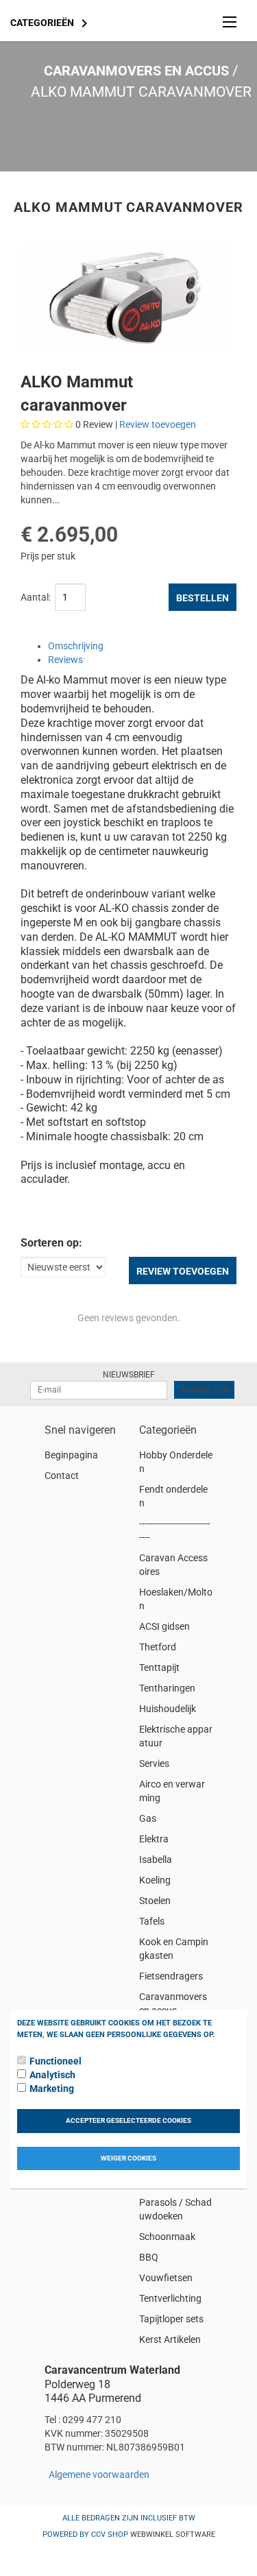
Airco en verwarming (172, 1791)
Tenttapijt (159, 1668)
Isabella (156, 1859)
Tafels (152, 1921)
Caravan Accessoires (173, 1565)
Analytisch (52, 2075)
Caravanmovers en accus (136, 71)
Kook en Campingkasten (174, 1949)
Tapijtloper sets (171, 2319)
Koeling (155, 1880)
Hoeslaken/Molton (176, 1599)
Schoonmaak (167, 2237)
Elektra (154, 1839)
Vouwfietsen (166, 2278)
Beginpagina (71, 1455)
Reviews (65, 660)
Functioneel (56, 2061)
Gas (148, 1818)
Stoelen (155, 1901)
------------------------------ (175, 1530)
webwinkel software (173, 2535)
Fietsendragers (171, 1976)
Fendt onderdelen (173, 1496)
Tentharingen (167, 1688)
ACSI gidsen (164, 1626)
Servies (154, 1764)
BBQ (149, 2257)
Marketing (52, 2089)
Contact (62, 1476)
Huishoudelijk (168, 1709)
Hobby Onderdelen (176, 1462)
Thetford (158, 1647)
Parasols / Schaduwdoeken (175, 2209)
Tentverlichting (170, 2298)
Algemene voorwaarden (99, 2475)
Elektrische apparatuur (176, 1736)
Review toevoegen (158, 424)
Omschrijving (76, 646)
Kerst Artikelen (170, 2339)
